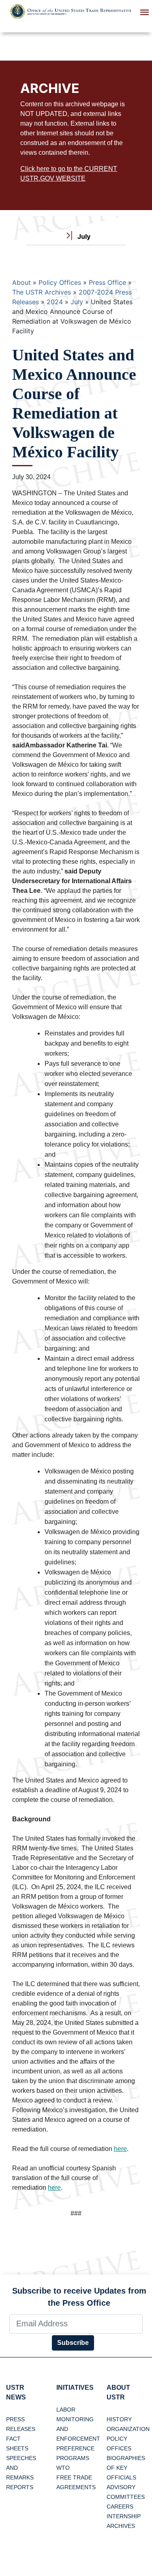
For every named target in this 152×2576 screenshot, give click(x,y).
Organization (128, 2429)
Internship (124, 2516)
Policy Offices (60, 282)
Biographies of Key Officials (126, 2468)
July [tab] (83, 236)
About (21, 282)
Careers (120, 2507)
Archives (121, 2526)
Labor (66, 2410)
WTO (63, 2468)
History (119, 2419)
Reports (20, 2487)
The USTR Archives (42, 292)
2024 (55, 302)
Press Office (107, 282)
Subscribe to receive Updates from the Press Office (79, 2297)
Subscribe (73, 2343)
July (77, 302)
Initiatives (75, 2388)
